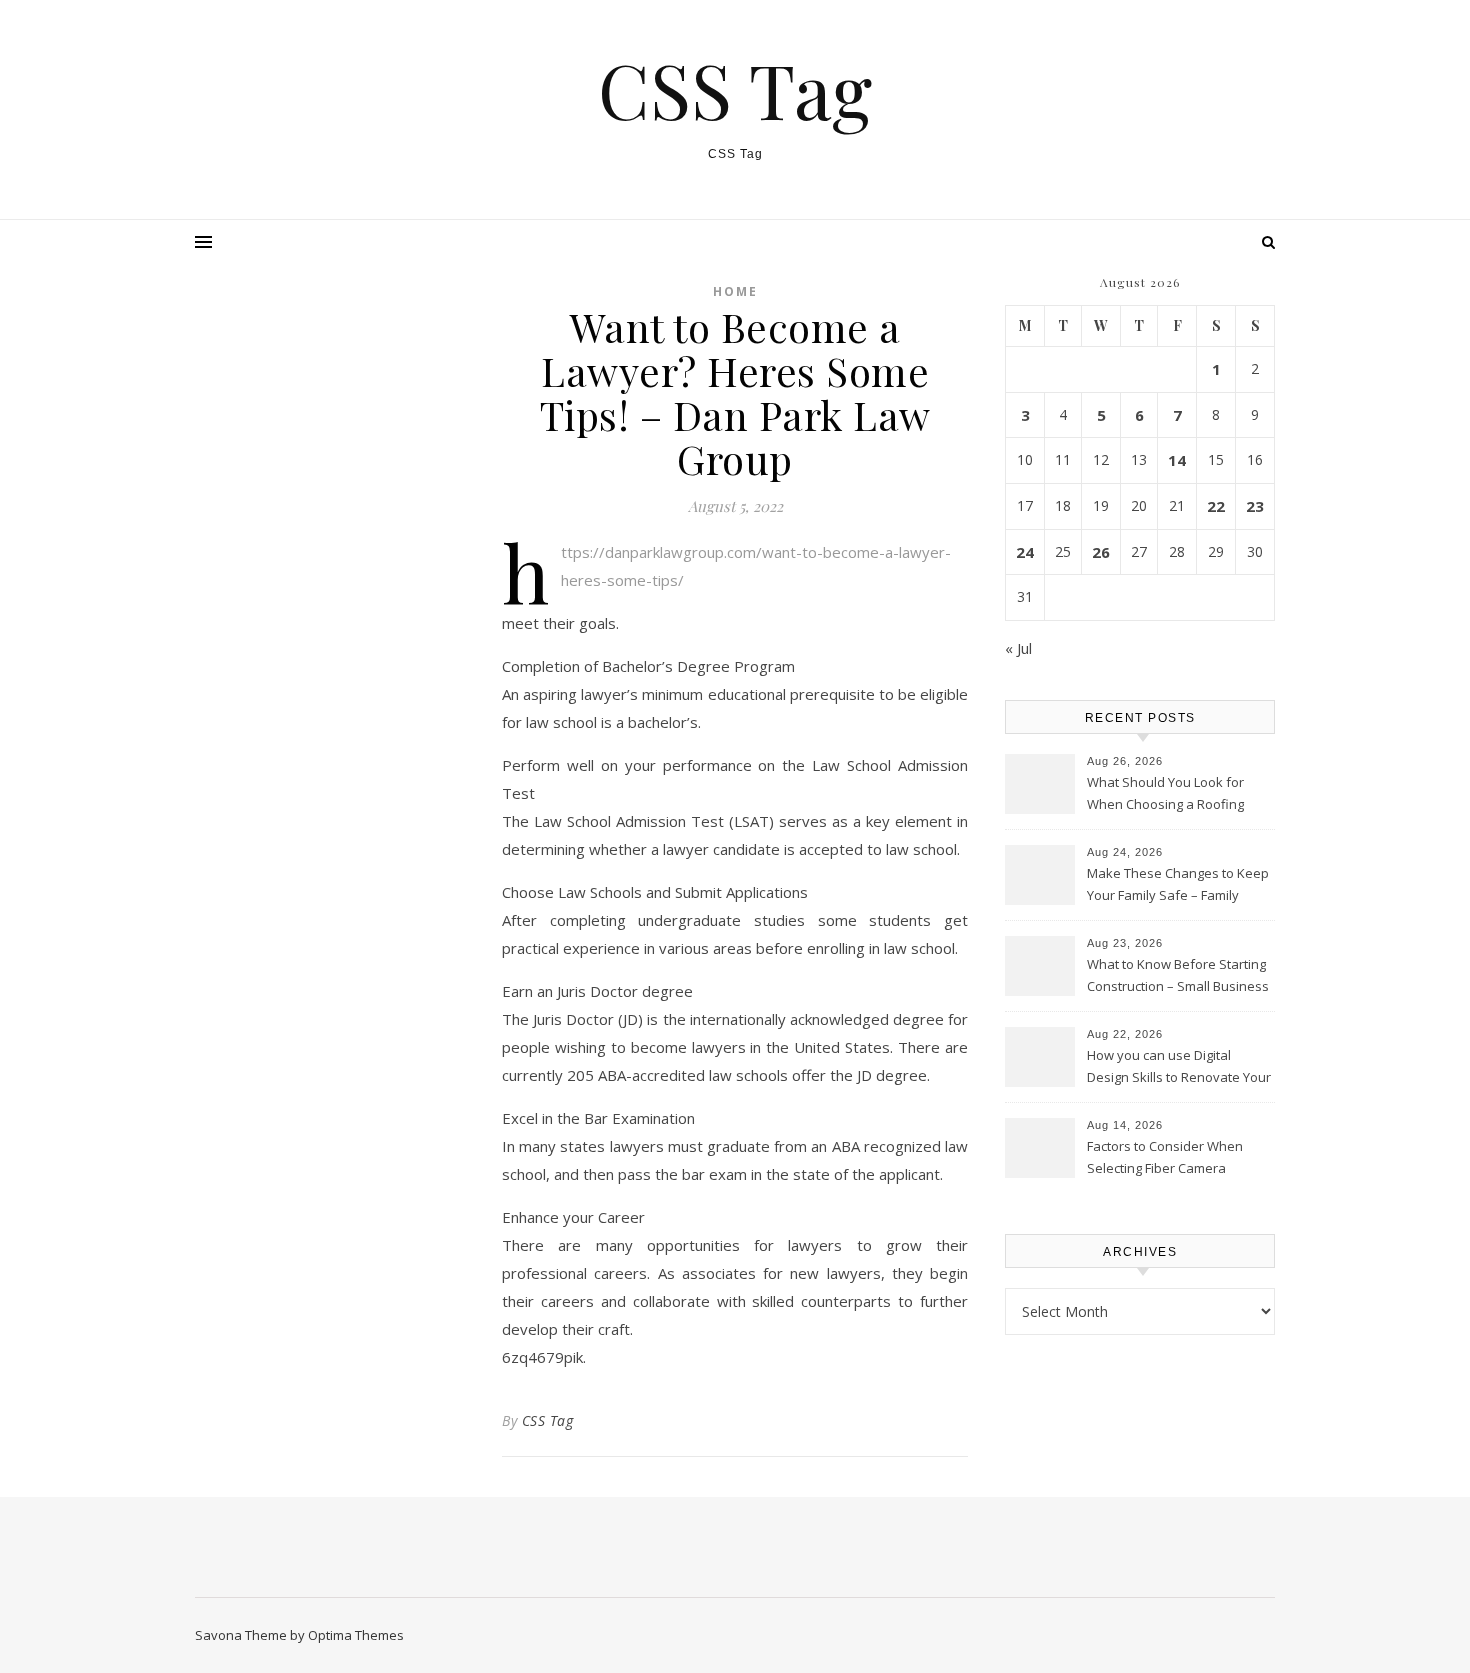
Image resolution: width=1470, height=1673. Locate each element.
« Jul (1018, 648)
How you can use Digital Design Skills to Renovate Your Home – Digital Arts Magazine (1179, 1068)
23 (1255, 506)
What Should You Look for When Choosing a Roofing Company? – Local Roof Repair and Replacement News (1178, 795)
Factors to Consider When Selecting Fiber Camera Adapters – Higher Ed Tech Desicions (1166, 1159)
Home (735, 291)
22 (1216, 506)
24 (1025, 552)
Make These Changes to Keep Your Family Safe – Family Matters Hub (1178, 886)
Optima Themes (356, 1635)
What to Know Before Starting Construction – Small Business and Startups (1178, 977)
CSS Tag (735, 89)
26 (1101, 552)
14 (1177, 460)
